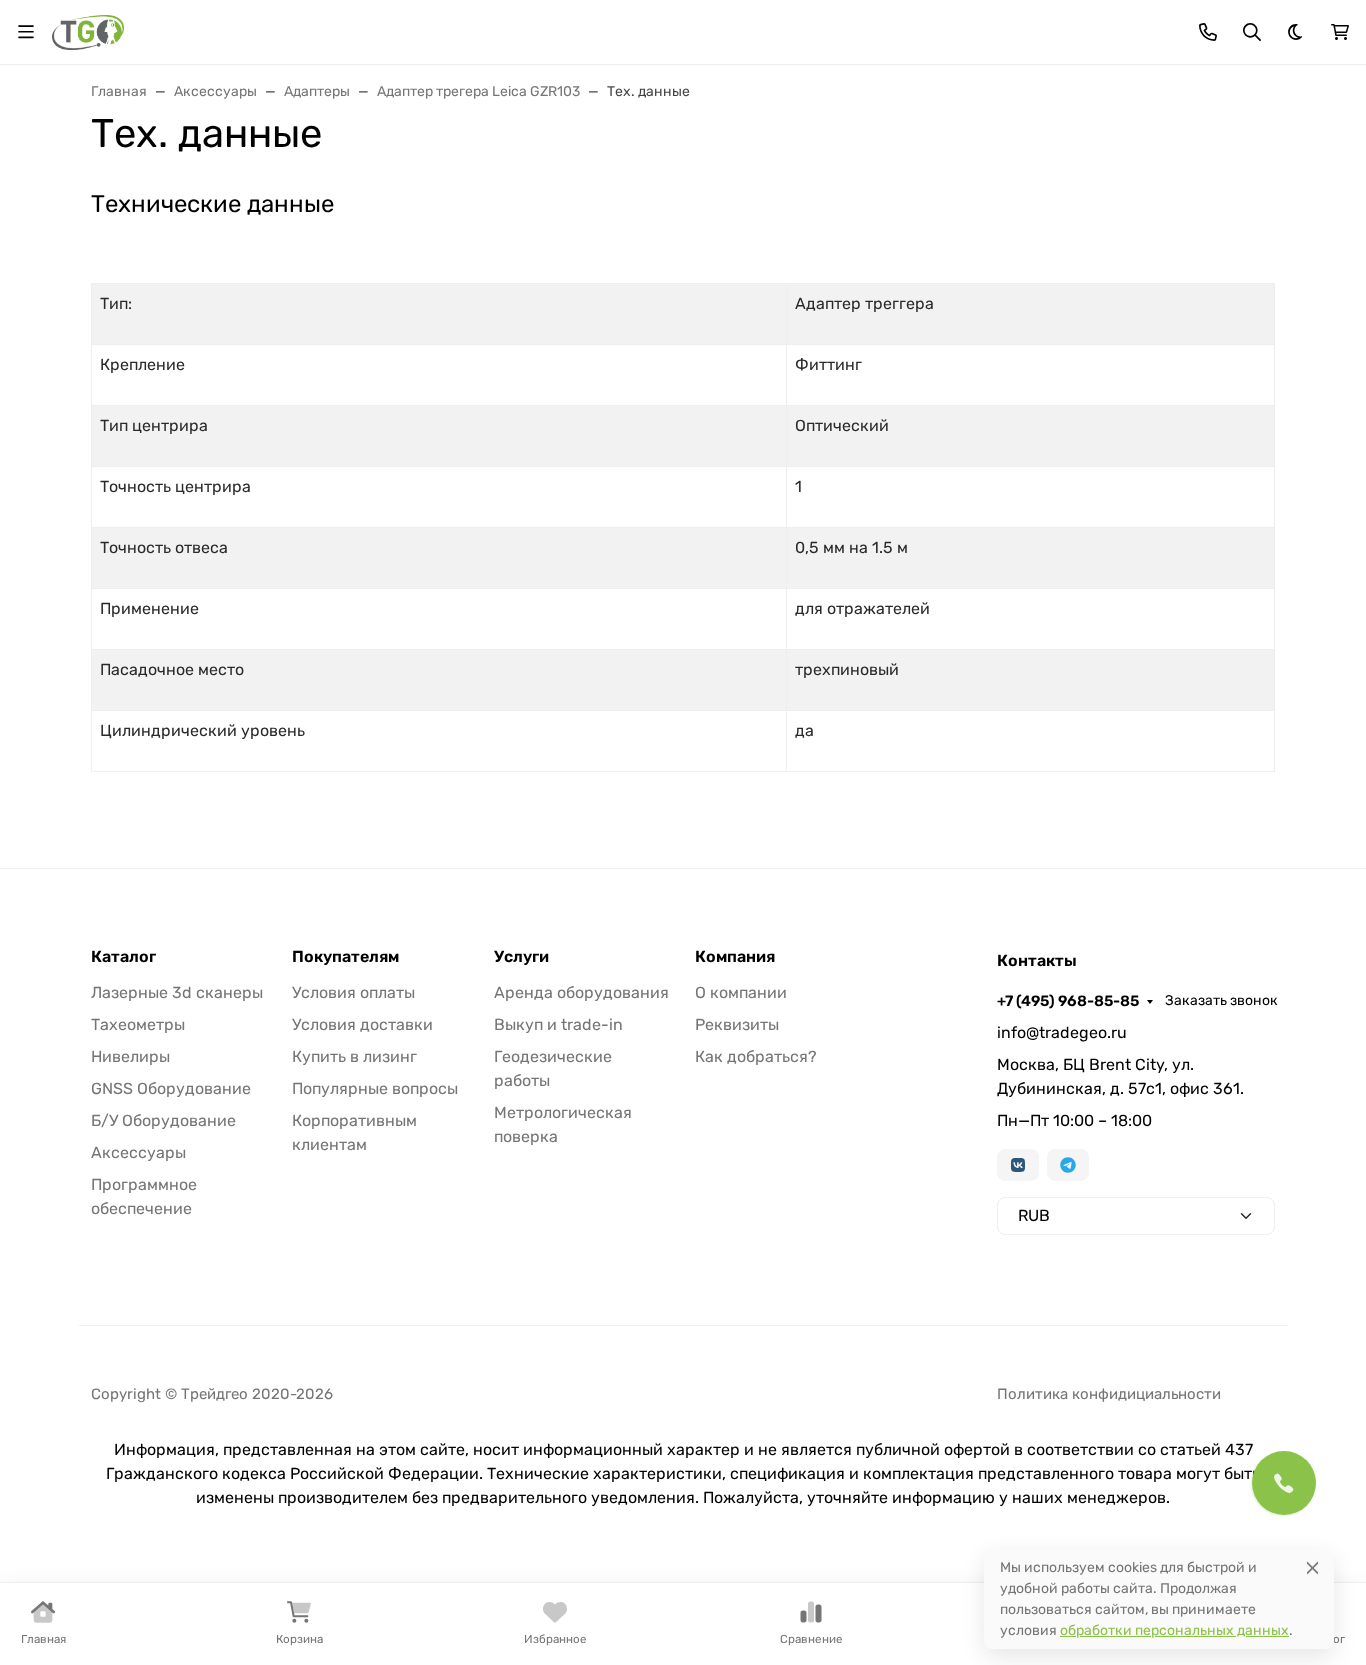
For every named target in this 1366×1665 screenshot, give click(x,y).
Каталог (123, 957)
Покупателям (345, 957)
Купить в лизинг (354, 1056)
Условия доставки (362, 1024)
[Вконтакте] (1018, 1165)
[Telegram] (1068, 1165)
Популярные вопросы (375, 1088)
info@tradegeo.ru (1062, 1032)
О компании (741, 992)
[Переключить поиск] (1252, 32)
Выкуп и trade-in (558, 1024)
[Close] (1312, 1567)
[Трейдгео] (88, 30)
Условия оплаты (353, 992)
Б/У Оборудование (163, 1120)
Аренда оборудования (581, 992)
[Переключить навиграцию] (26, 32)
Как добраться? (756, 1056)
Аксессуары (138, 1152)
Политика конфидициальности (1109, 1394)
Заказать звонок (1221, 1000)
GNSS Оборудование (171, 1088)
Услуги (521, 957)
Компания (735, 957)
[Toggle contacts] (1208, 32)
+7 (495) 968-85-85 (1068, 1001)
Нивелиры (130, 1056)
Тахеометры (138, 1024)
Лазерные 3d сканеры (177, 992)
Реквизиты (737, 1024)
